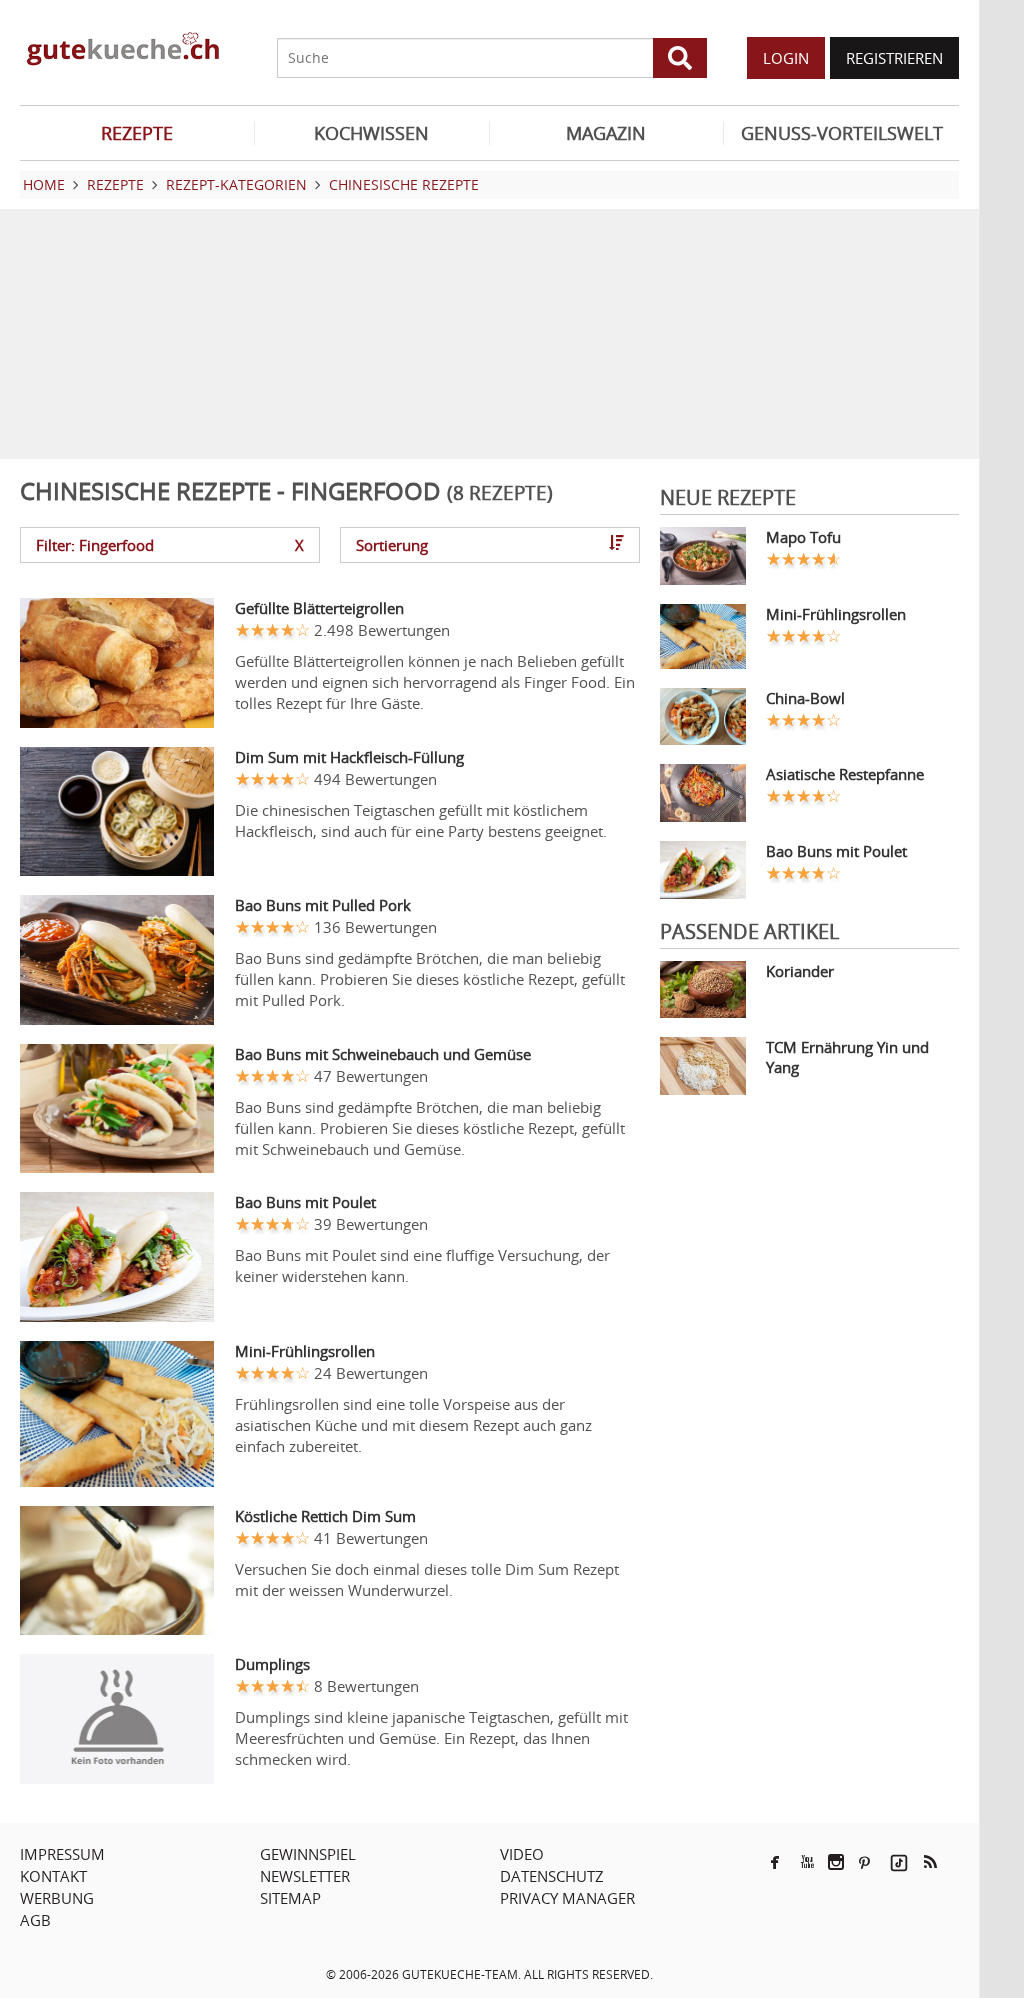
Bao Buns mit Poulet (305, 1202)
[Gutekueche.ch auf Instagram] (836, 1862)
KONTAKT (53, 1876)
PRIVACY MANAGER (567, 1898)
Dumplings (272, 1664)
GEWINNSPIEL (308, 1854)
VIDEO (522, 1854)
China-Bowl (805, 698)
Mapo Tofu (803, 537)
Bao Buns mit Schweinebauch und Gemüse (383, 1054)
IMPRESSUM (62, 1854)
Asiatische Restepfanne (845, 774)
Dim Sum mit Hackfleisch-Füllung (349, 757)
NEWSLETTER (305, 1876)
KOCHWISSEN (371, 133)
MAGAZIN (606, 133)
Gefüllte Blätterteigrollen (319, 608)
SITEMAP (290, 1898)
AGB (35, 1920)
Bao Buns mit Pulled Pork (323, 905)
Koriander (800, 971)
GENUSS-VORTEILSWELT (842, 133)
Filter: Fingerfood (170, 545)
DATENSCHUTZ (552, 1876)
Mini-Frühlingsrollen (305, 1351)
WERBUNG (57, 1898)
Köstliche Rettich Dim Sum (325, 1516)
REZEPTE (137, 133)
